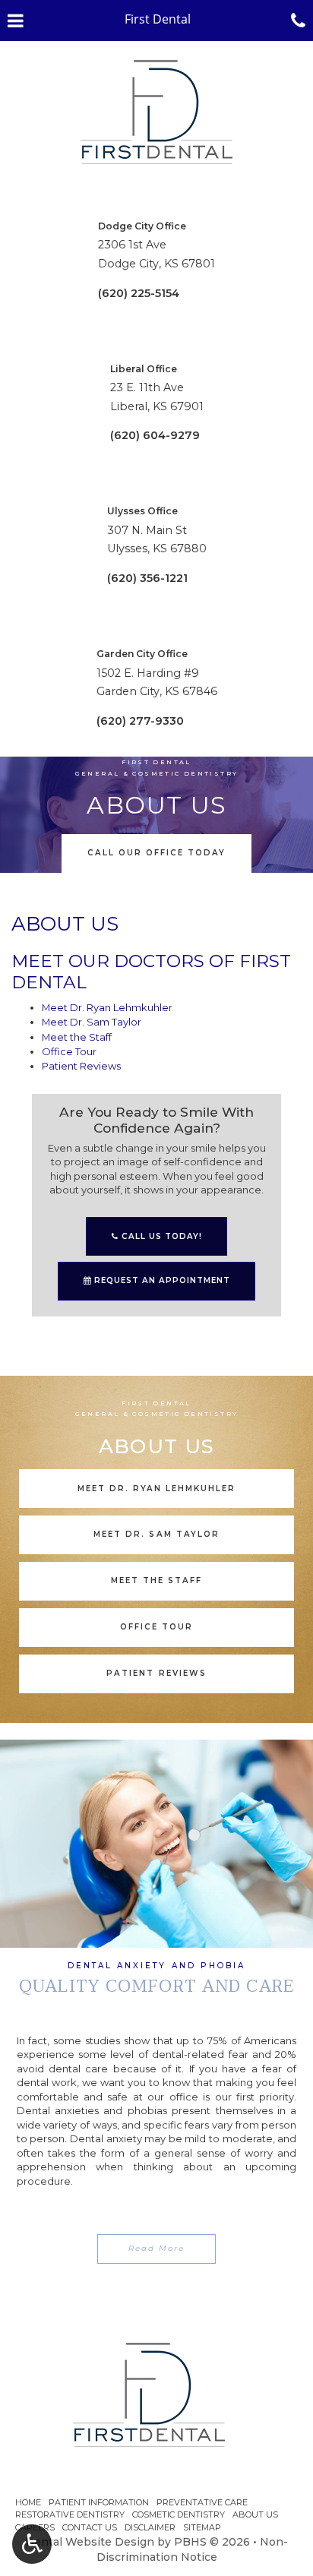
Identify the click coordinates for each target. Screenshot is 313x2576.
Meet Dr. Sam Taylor (92, 1022)
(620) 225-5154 (139, 293)
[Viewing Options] (32, 2544)
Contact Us (90, 2527)
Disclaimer (150, 2527)
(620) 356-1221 (147, 578)
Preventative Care (202, 2502)
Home (28, 2502)
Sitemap (202, 2527)
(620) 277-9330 (140, 721)
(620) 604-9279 (155, 435)
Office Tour (69, 1051)
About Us (255, 2514)
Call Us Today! (160, 1236)
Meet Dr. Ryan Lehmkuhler (107, 1007)
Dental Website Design (90, 2542)
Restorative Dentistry (70, 2514)
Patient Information (99, 2502)
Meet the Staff (77, 1037)
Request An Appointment (161, 1280)
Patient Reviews (81, 1066)
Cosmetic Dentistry (179, 2514)
